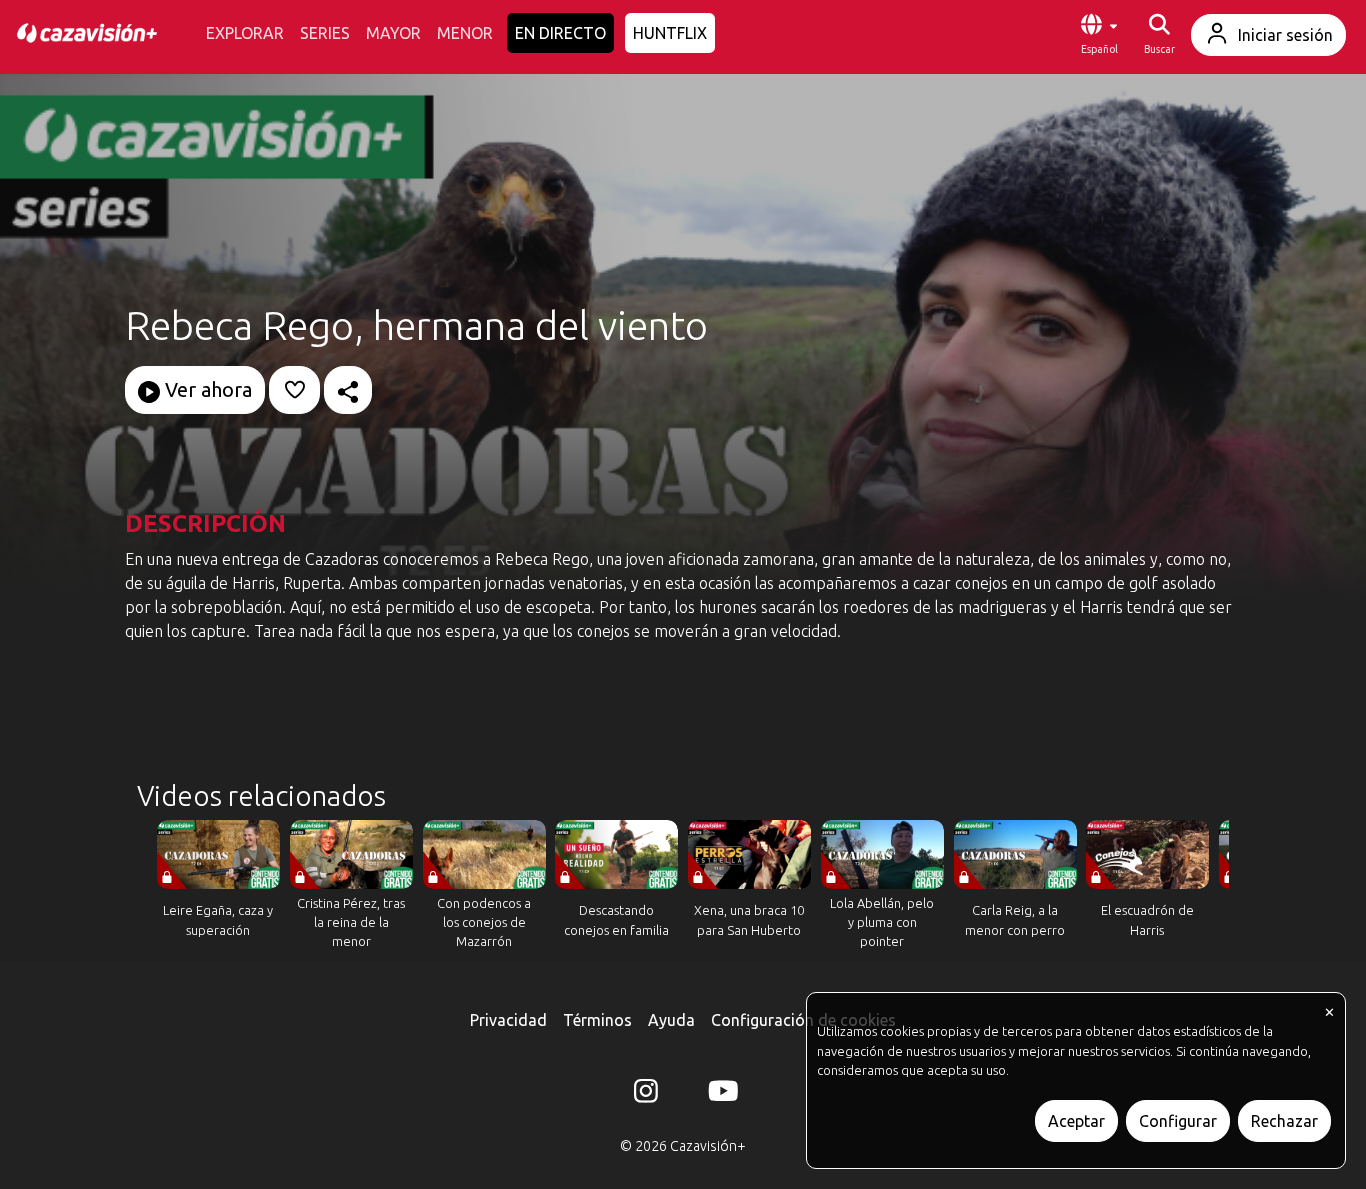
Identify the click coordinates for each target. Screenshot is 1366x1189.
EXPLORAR (245, 33)
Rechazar (1284, 1121)
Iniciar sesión (1285, 35)
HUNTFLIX (670, 33)
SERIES (325, 33)
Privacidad (508, 1020)
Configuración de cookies (803, 1020)
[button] (1099, 35)
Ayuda (671, 1020)
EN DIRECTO (560, 33)
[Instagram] (646, 1095)
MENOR (465, 33)
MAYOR (393, 33)
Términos (597, 1020)
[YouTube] (720, 1095)
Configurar (1178, 1121)
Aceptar (1076, 1121)
